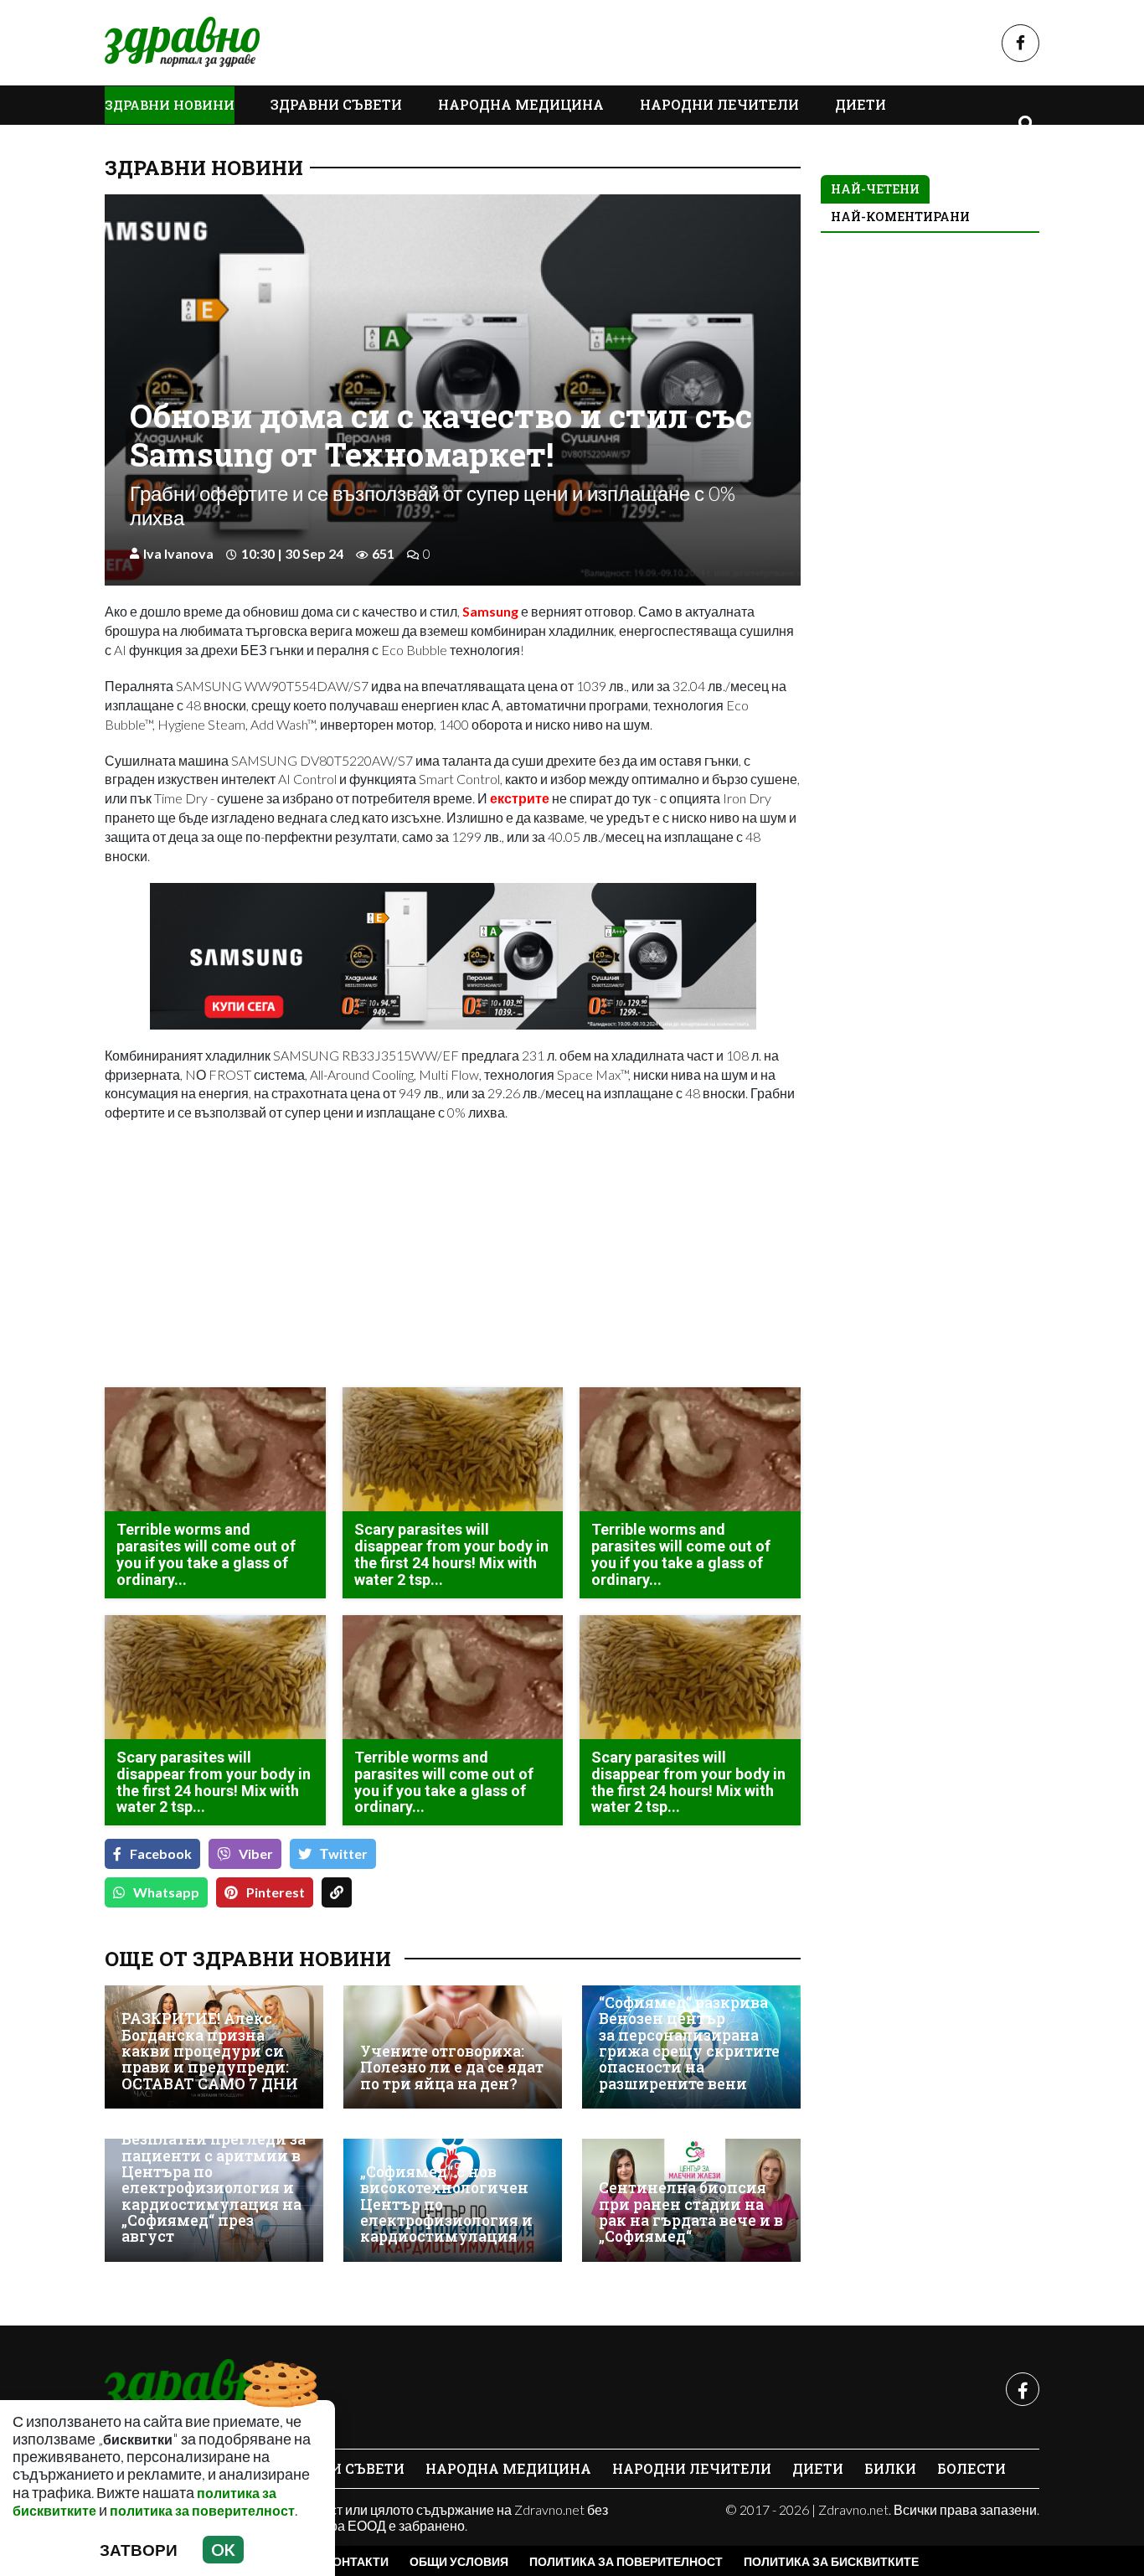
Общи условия (459, 2561)
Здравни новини (170, 105)
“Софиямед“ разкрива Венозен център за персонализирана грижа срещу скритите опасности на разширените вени (689, 2043)
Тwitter (344, 1853)
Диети (861, 104)
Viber (256, 1853)
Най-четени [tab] (875, 189)
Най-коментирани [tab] (900, 217)
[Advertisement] (274, 1257)
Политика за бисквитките (831, 2561)
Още (138, 143)
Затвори (139, 2550)
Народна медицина (521, 104)
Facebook (161, 1853)
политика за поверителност (202, 2510)
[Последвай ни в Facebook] (1020, 43)
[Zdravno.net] (195, 2389)
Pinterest (276, 1892)
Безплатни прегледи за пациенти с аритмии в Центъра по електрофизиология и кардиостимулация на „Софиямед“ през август (214, 2188)
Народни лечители (719, 104)
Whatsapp (166, 1892)
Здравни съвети (336, 104)
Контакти (357, 2561)
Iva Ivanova (178, 553)
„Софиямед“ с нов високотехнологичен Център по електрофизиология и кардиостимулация (446, 2204)
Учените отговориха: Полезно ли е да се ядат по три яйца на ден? (452, 2068)
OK (223, 2550)
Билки (890, 2468)
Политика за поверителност (626, 2561)
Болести (971, 2468)
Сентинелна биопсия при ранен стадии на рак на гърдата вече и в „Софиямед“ (691, 2212)
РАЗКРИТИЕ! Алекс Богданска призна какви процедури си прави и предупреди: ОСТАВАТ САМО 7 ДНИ (210, 2051)
